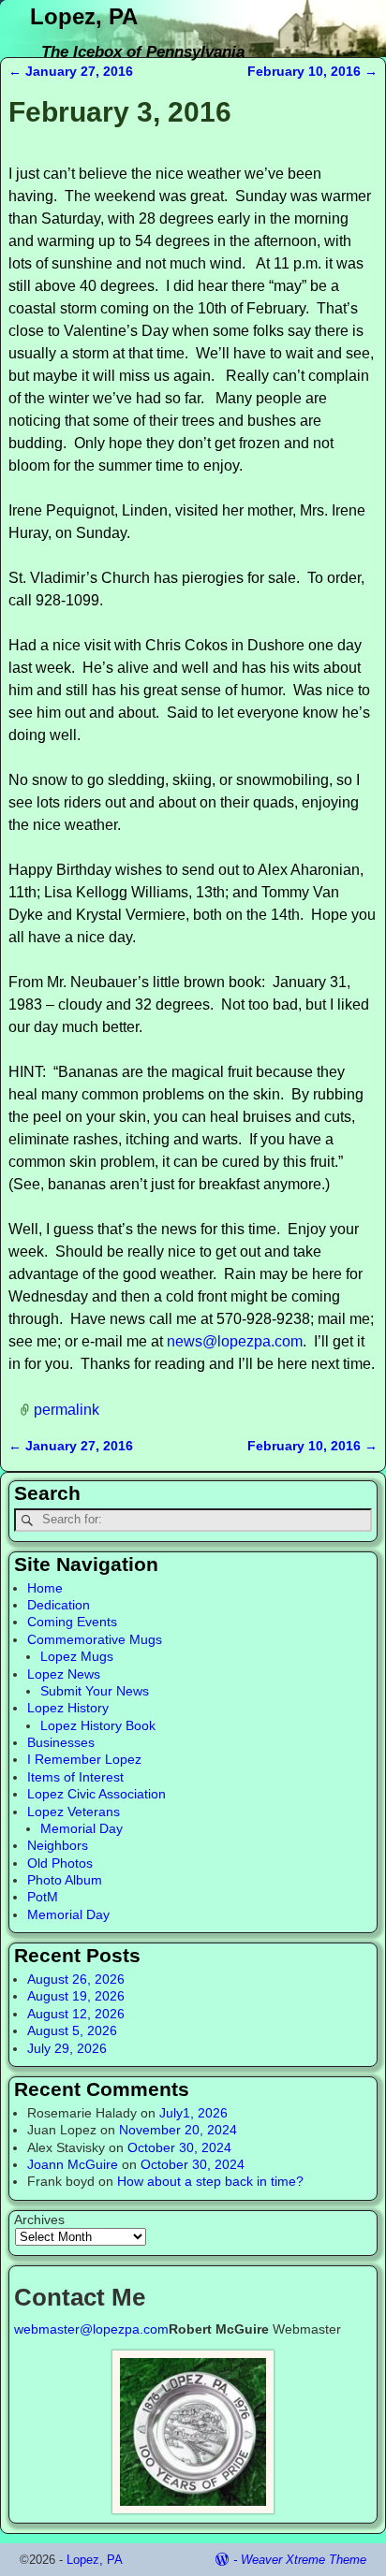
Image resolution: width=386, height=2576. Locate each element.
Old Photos (60, 1863)
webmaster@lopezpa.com (91, 2329)
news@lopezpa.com (235, 1341)
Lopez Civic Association (96, 1794)
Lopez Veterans (74, 1812)
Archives (39, 2219)
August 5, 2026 (72, 2030)
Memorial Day (82, 1828)
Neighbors (58, 1845)
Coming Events (72, 1622)
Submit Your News (95, 1691)
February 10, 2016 (312, 71)
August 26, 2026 (76, 1979)
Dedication (59, 1605)
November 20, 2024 (178, 2130)
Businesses (61, 1742)
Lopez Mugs (77, 1656)
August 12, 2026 (76, 2014)
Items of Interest (75, 1777)
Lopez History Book (98, 1725)
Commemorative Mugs (95, 1639)
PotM (43, 1897)
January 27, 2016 (71, 71)
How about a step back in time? (210, 2181)
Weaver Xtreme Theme (304, 2560)
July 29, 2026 (67, 2048)
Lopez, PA (84, 16)
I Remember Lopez (84, 1759)
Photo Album (65, 1880)
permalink (67, 1409)
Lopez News (64, 1674)
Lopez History (68, 1708)
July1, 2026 (193, 2113)
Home (45, 1588)
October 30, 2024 (179, 2147)
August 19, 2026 (76, 1996)
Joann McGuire (73, 2164)
